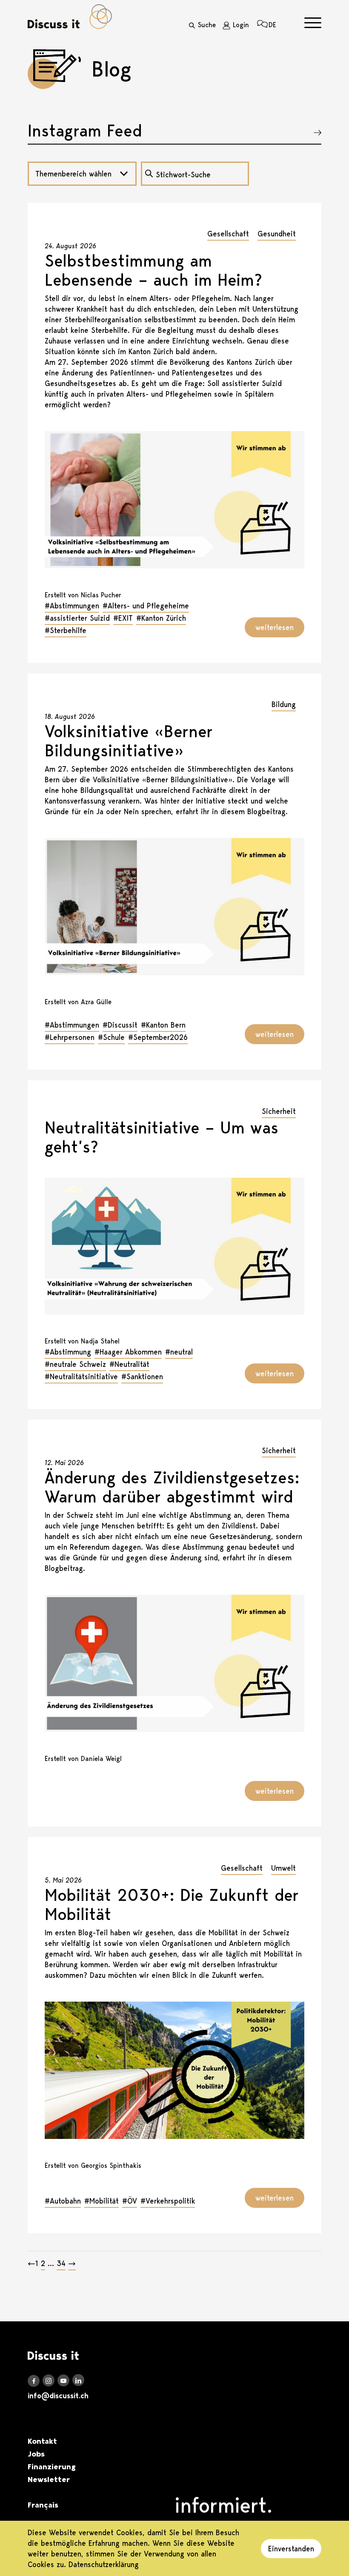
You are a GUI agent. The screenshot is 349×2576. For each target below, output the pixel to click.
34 (61, 2263)
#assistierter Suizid (77, 618)
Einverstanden (291, 2549)
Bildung (284, 704)
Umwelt (283, 1868)
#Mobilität (102, 2201)
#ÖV (130, 2201)
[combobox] (82, 174)
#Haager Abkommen (128, 1352)
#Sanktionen (142, 1376)
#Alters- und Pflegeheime (146, 606)
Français (43, 2505)
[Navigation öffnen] (313, 23)
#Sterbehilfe (66, 630)
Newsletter (49, 2479)
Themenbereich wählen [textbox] (73, 174)
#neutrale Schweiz (75, 1364)
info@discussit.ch (58, 2396)
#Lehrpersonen (70, 1037)
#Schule (111, 1037)
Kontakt (42, 2441)
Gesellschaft (228, 234)
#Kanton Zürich (161, 618)
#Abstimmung (68, 1352)
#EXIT (123, 618)
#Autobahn (63, 2201)
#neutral (179, 1352)
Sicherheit (279, 1111)
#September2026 (158, 1037)
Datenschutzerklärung (104, 2564)
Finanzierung (52, 2467)
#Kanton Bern (163, 1025)
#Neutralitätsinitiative (81, 1376)
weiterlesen (275, 627)
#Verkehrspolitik (168, 2201)
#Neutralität (129, 1364)
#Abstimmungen (72, 606)
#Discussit (120, 1025)
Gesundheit (277, 234)
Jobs (36, 2454)
